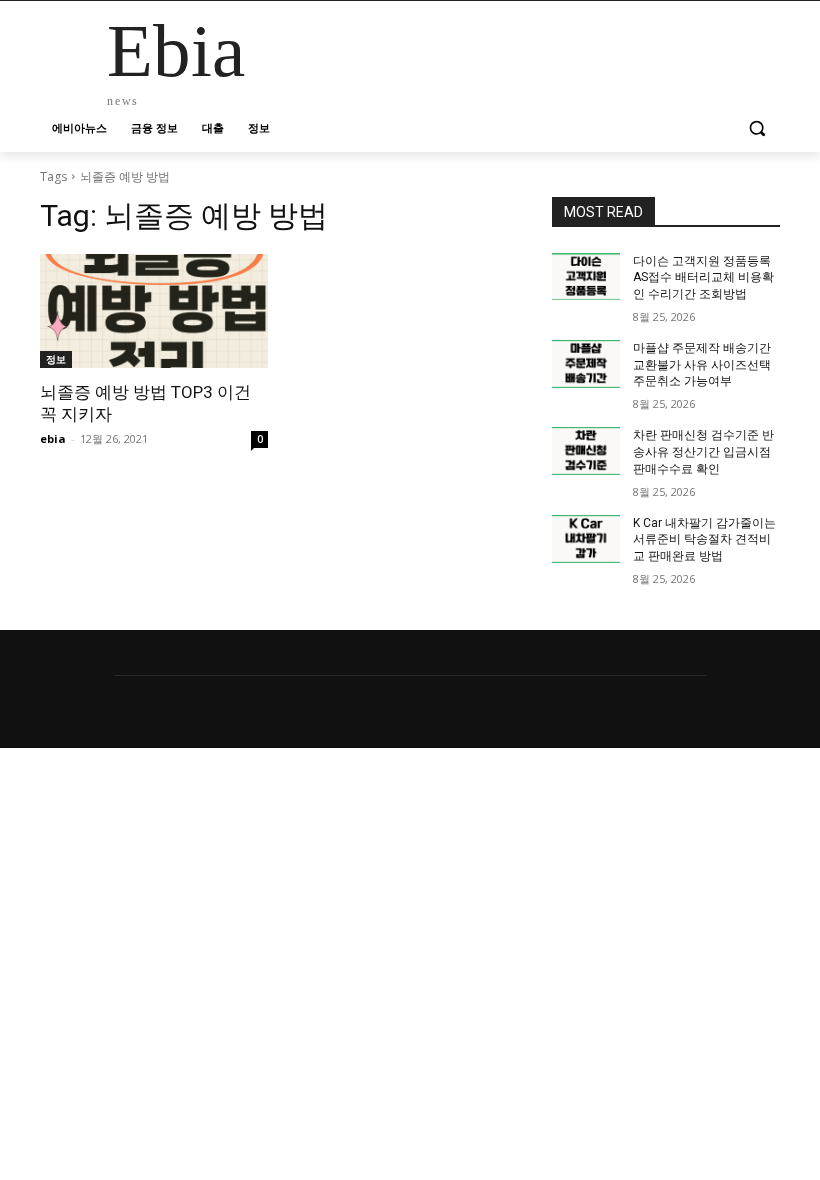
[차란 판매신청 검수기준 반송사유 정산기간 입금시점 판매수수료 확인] (586, 451)
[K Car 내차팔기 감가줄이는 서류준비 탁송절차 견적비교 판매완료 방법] (586, 539)
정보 (56, 359)
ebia (53, 438)
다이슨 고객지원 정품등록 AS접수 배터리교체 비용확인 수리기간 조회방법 (703, 278)
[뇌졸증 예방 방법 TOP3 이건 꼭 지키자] (154, 311)
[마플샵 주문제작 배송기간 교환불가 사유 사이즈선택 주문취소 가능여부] (586, 364)
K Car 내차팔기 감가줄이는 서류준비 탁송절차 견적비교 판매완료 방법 (704, 540)
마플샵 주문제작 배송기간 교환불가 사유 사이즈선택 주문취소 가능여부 (702, 365)
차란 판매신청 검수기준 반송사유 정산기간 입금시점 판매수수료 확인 (703, 452)
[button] (756, 128)
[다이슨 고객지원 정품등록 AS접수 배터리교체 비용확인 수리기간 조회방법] (586, 277)
